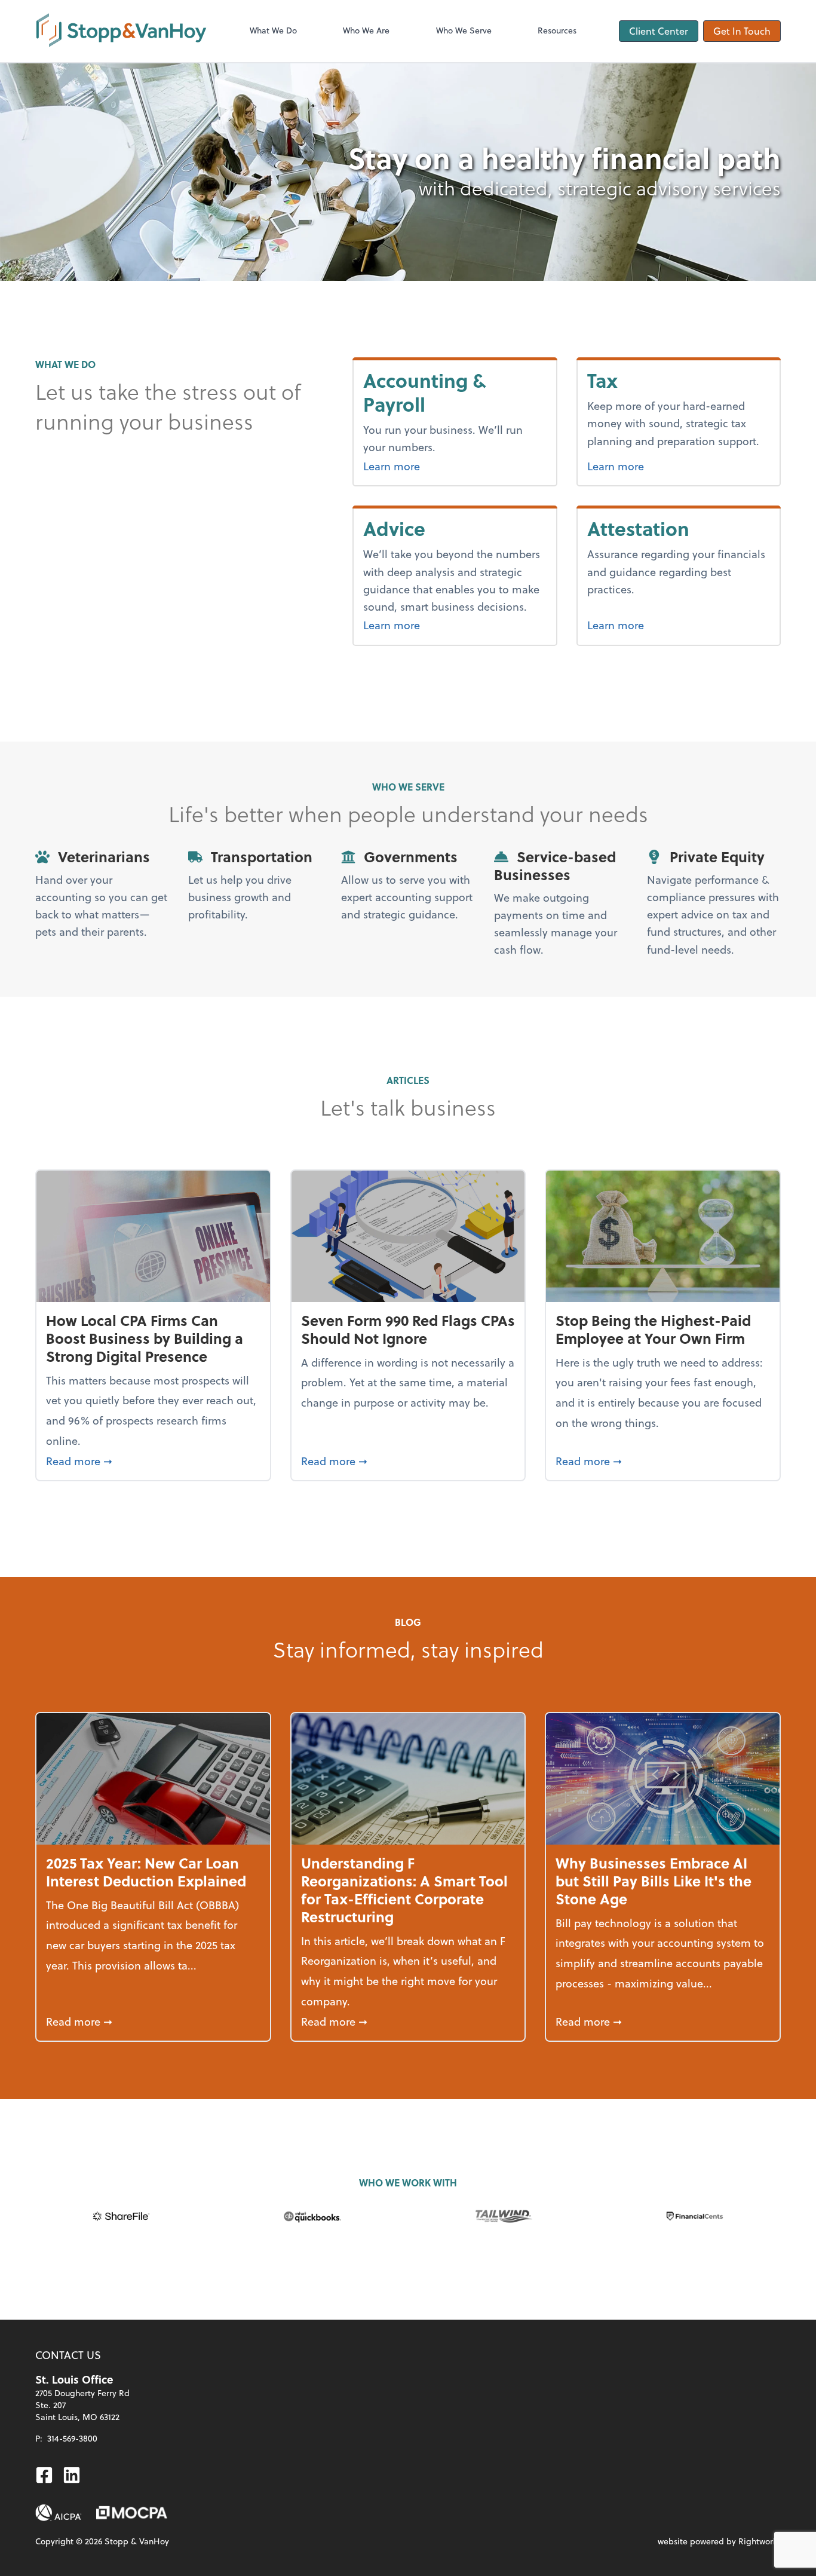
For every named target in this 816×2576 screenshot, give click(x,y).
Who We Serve (464, 30)
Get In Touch (742, 31)
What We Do (273, 30)
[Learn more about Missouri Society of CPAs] (132, 2513)
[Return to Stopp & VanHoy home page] (121, 31)
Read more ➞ (153, 1460)
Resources (557, 30)
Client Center (659, 31)
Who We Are (366, 30)
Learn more (441, 465)
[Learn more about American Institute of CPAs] (59, 2513)
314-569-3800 (72, 2438)
